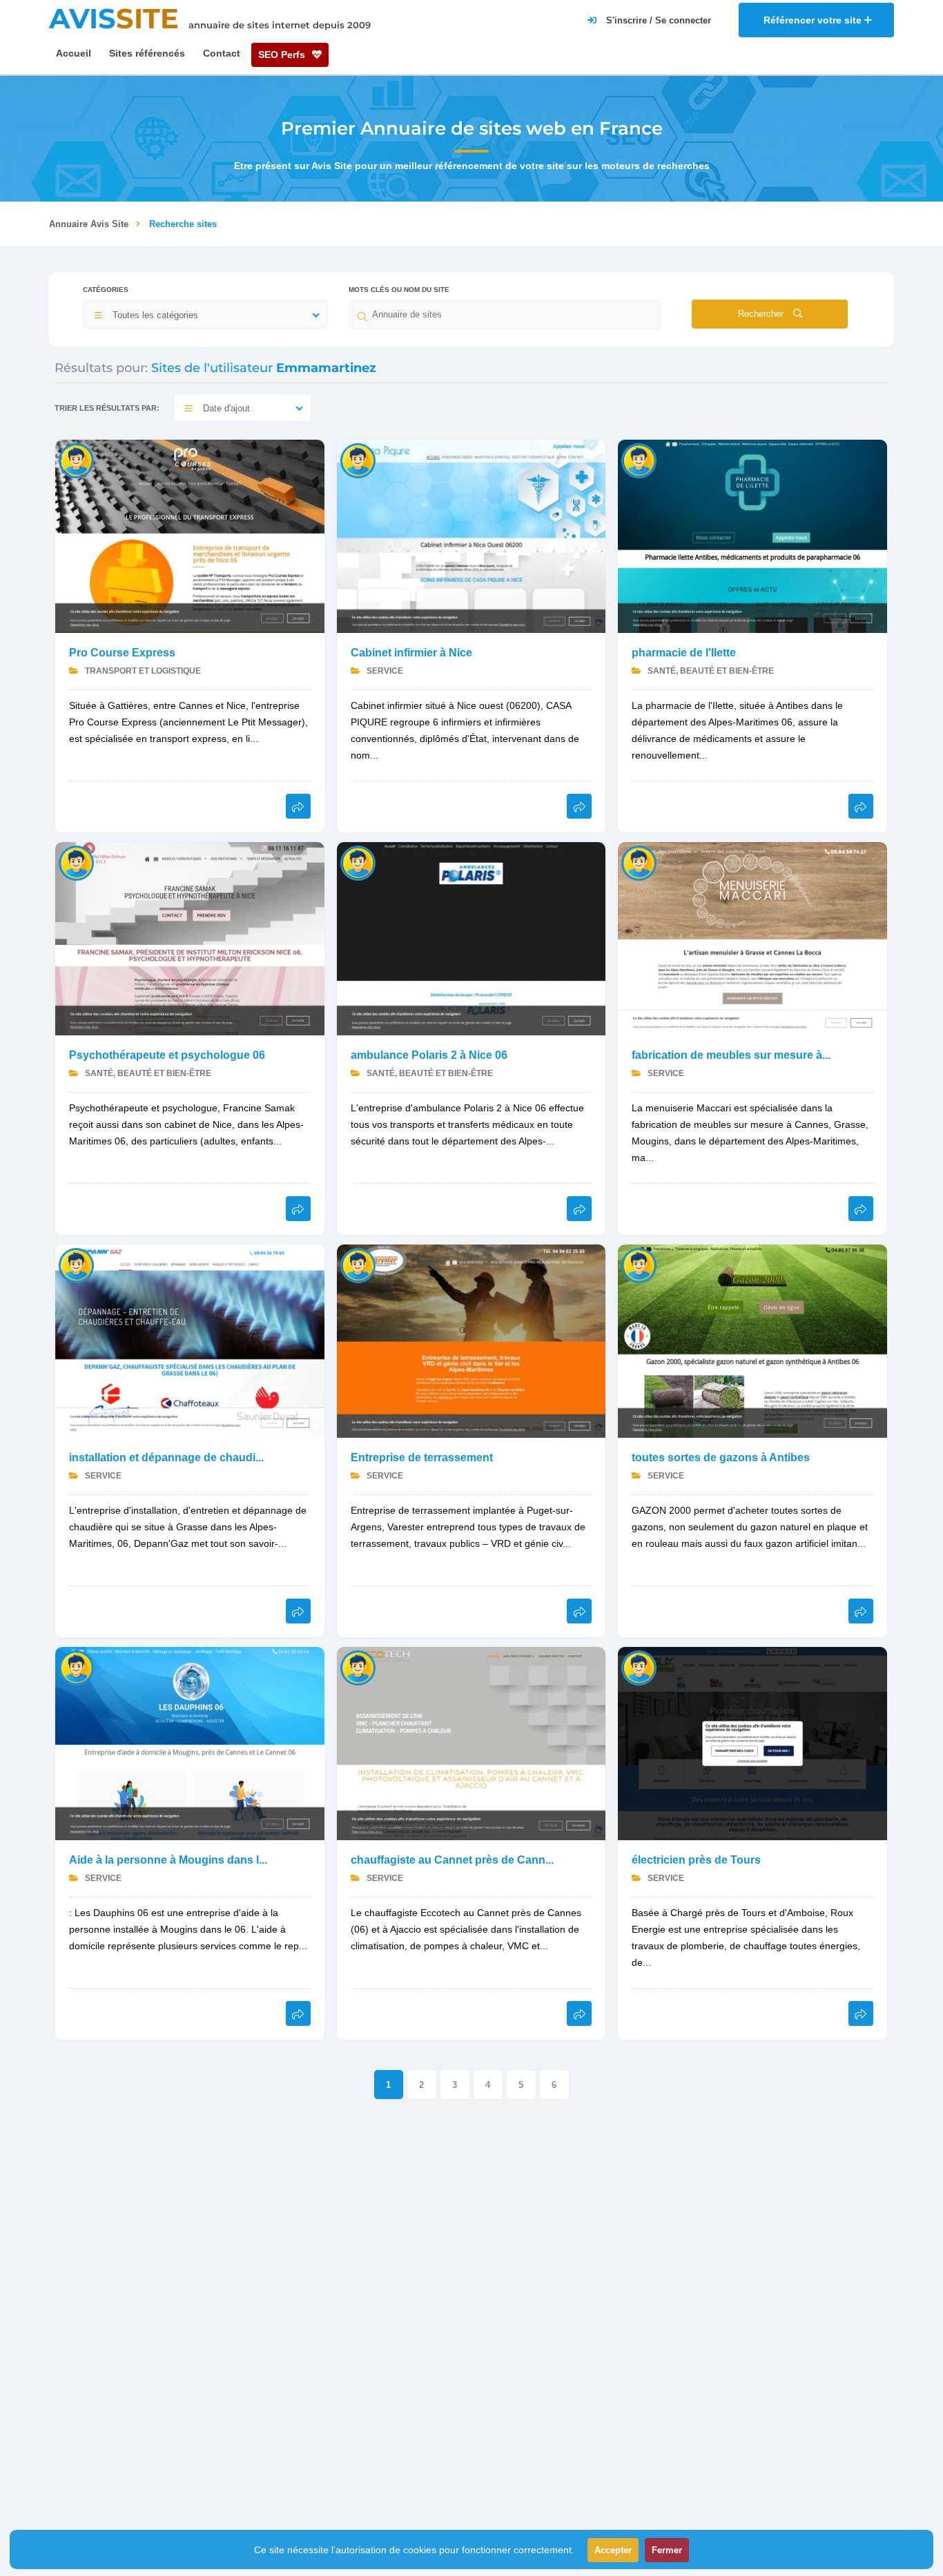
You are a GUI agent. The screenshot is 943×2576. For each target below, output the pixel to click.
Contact (222, 53)
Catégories (106, 290)
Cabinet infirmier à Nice (411, 653)
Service (384, 671)
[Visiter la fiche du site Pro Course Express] (190, 535)
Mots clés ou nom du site (399, 290)
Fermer (667, 2550)
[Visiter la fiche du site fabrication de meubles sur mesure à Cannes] (752, 938)
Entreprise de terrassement (422, 1457)
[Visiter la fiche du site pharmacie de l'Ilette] (752, 535)
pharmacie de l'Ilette (684, 653)
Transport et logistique (142, 671)
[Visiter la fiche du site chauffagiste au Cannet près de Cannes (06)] (471, 1743)
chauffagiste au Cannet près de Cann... (452, 1860)
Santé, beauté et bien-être (710, 671)
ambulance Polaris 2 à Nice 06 (429, 1055)
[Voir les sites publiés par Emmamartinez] (76, 460)
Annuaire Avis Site (89, 224)
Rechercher (762, 314)
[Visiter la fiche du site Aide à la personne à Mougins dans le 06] (190, 1743)
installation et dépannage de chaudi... (166, 1457)
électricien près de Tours (696, 1860)
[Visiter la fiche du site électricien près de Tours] (752, 1743)
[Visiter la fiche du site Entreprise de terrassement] (471, 1340)
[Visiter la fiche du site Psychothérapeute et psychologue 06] (190, 938)
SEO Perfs (283, 55)
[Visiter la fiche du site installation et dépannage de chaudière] (190, 1340)
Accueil (74, 53)
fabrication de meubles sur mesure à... (731, 1055)
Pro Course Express (122, 653)
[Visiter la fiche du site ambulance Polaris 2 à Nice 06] (471, 938)
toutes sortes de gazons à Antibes (721, 1457)
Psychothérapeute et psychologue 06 (167, 1055)
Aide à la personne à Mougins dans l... (168, 1860)
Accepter (613, 2550)
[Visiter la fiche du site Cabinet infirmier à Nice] (471, 535)
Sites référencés (147, 53)
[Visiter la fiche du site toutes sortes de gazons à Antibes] (752, 1340)
